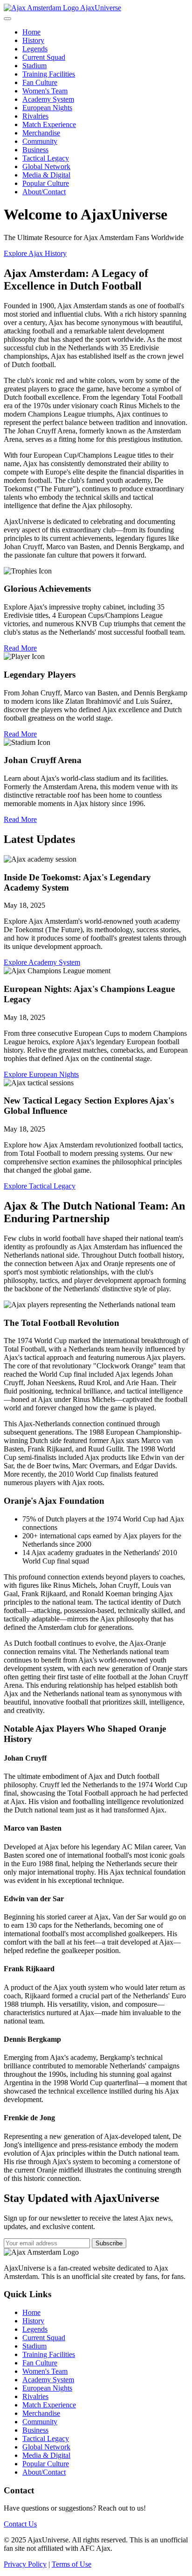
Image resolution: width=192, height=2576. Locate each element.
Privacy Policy (25, 2564)
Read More (20, 648)
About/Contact (44, 192)
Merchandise (41, 133)
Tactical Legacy (46, 158)
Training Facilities (49, 74)
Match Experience (49, 124)
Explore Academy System (42, 962)
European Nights (47, 108)
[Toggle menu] (7, 19)
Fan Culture (40, 82)
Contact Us (20, 2524)
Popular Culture (46, 183)
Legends (35, 49)
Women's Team (45, 91)
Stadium (34, 66)
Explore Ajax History (35, 253)
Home (31, 32)
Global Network (46, 166)
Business (35, 150)
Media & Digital (46, 175)
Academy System (48, 99)
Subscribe (109, 2243)
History (33, 40)
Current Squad (44, 57)
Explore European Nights (41, 1074)
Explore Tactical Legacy (40, 1186)
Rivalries (35, 116)
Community (40, 141)
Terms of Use (72, 2564)
